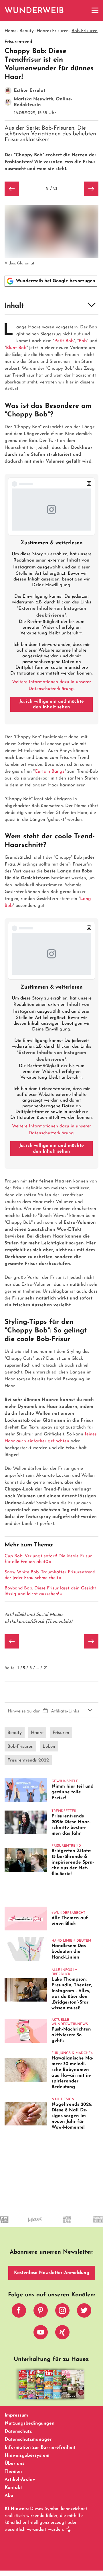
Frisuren (60, 31)
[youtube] (41, 2334)
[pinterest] (41, 2312)
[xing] (62, 2334)
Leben (49, 1747)
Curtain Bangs (49, 771)
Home (11, 31)
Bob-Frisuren (85, 31)
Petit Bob (64, 341)
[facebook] (19, 2312)
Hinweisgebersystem (27, 2456)
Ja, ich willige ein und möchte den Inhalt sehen (51, 704)
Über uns (14, 2464)
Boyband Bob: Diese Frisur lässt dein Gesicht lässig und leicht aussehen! (50, 1591)
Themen (13, 2472)
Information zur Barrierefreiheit (40, 2448)
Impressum (16, 2415)
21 (45, 1668)
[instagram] (62, 2312)
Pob (83, 341)
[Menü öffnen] (95, 10)
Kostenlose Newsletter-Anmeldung (52, 2273)
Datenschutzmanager (28, 2439)
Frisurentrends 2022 (28, 1760)
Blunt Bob (16, 348)
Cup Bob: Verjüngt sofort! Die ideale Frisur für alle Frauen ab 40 (48, 1559)
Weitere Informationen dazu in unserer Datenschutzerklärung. (51, 685)
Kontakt (13, 2488)
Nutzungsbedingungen (30, 2423)
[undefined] (53, 2225)
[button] (51, 305)
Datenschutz (18, 2431)
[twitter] (84, 2312)
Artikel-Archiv (20, 2480)
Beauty (27, 31)
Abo (9, 2496)
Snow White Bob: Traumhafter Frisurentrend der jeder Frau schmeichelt (50, 1575)
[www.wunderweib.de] (34, 10)
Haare (43, 31)
